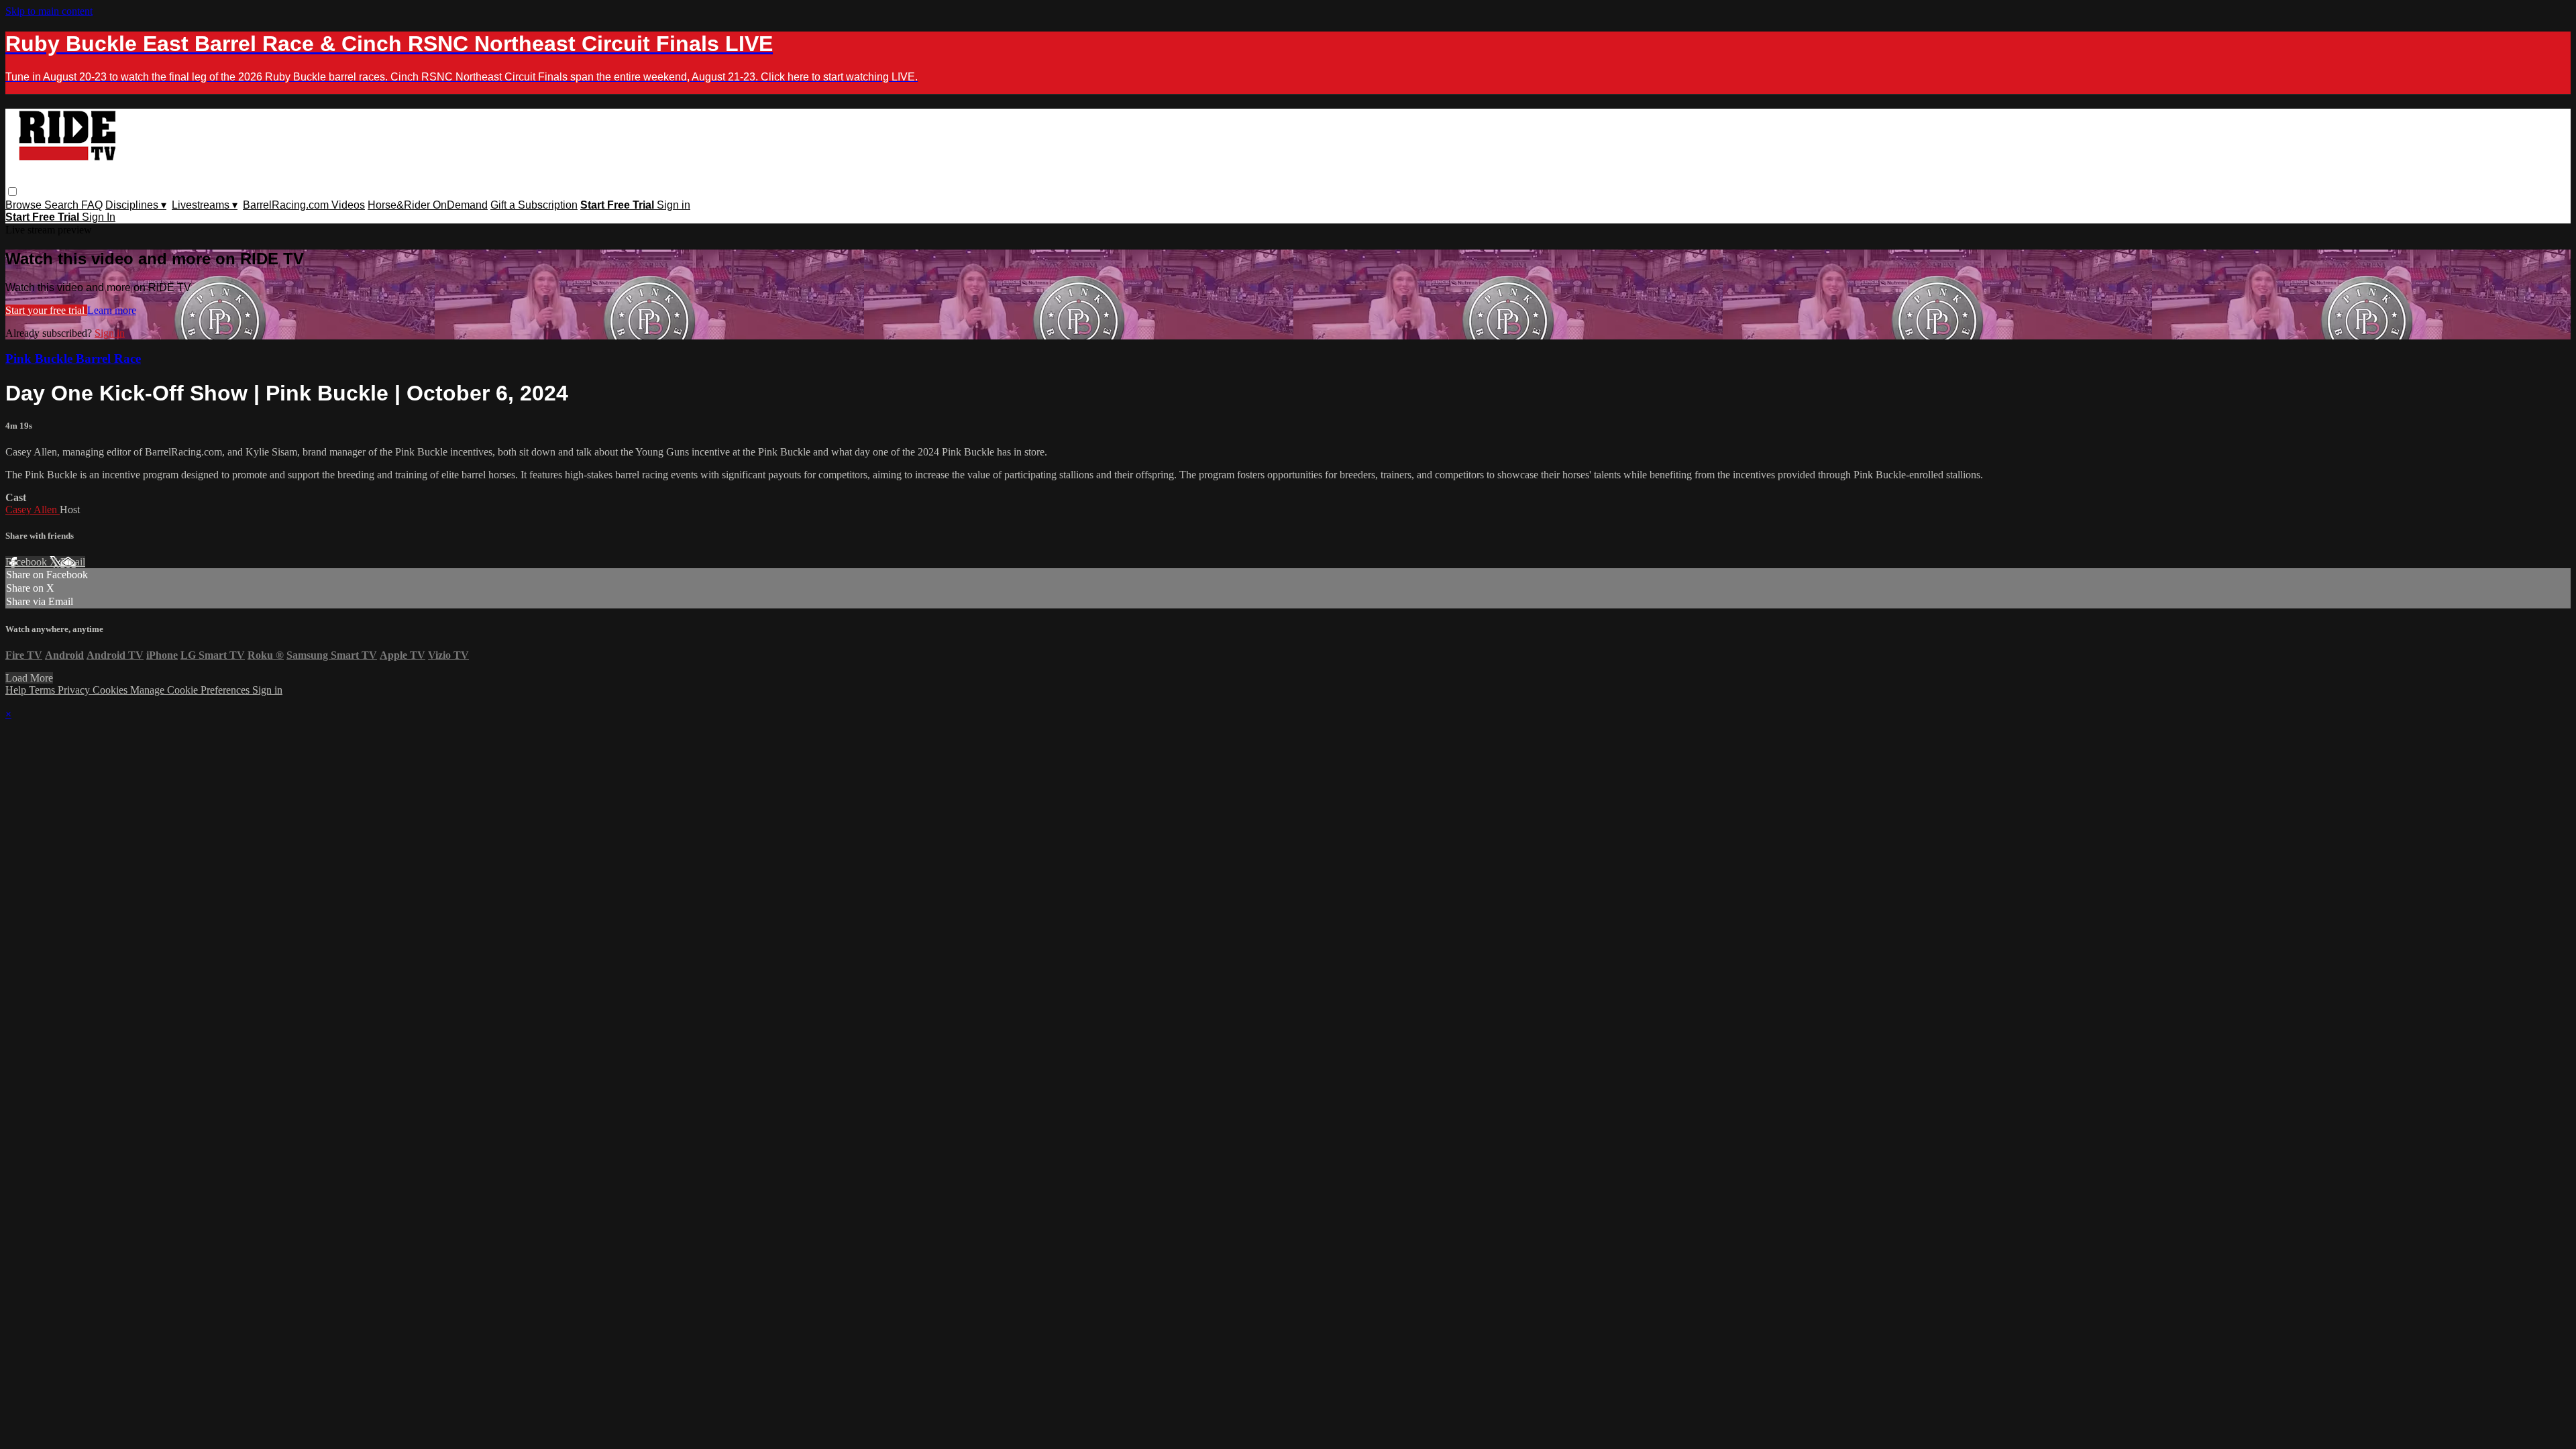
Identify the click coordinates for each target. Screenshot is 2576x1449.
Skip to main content (49, 11)
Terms (43, 690)
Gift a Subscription (534, 205)
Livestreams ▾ (205, 205)
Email (73, 562)
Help (17, 690)
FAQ (92, 205)
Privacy (75, 690)
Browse (25, 205)
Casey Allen (33, 509)
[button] (12, 192)
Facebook (28, 562)
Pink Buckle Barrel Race (73, 359)
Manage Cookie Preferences (191, 690)
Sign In (99, 217)
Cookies (111, 690)
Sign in (674, 205)
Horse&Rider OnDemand (428, 205)
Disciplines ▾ (136, 205)
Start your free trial (46, 310)
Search (63, 205)
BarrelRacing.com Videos (304, 205)
